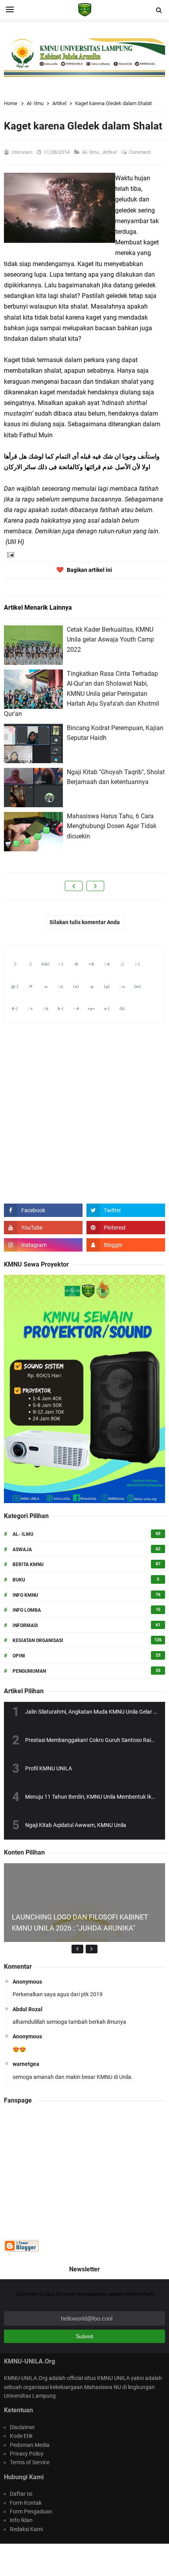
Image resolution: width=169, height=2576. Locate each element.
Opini (19, 1656)
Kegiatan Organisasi (38, 1640)
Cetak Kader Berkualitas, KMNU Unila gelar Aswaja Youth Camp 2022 (110, 640)
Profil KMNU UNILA (49, 1768)
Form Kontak (26, 2503)
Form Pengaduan (31, 2511)
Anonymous (27, 1982)
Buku (19, 1580)
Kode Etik (21, 2436)
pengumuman (29, 1671)
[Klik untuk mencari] (159, 10)
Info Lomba (27, 1610)
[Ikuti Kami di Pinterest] (126, 1228)
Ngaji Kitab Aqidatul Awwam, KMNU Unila (76, 1825)
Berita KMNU (28, 1564)
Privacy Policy (27, 2454)
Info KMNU (25, 1595)
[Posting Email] (10, 554)
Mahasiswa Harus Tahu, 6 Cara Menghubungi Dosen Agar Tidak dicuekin (112, 826)
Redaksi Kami (26, 2529)
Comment (140, 152)
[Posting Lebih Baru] (74, 886)
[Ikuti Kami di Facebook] (43, 1210)
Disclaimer (22, 2427)
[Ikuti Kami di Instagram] (43, 1245)
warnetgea (26, 2064)
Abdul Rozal (28, 2009)
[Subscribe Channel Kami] (43, 1228)
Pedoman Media (30, 2445)
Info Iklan (21, 2520)
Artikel (110, 152)
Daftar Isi (21, 2494)
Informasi (25, 1625)
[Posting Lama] (95, 886)
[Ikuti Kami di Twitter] (126, 1210)
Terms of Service (30, 2462)
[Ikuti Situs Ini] (126, 1245)
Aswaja (22, 1550)
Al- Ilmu (91, 152)
